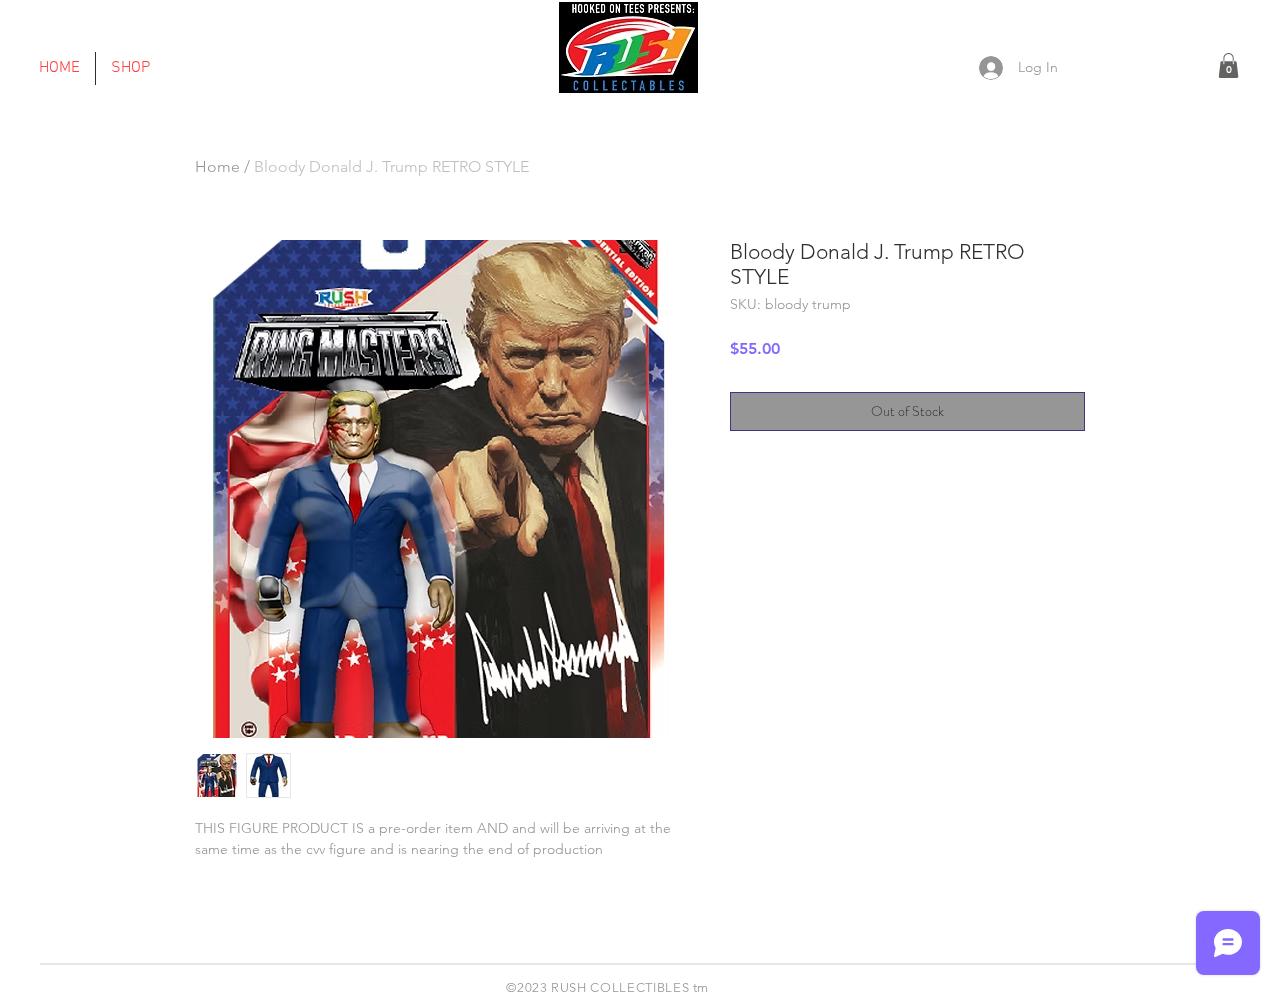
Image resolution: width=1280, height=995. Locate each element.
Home (217, 166)
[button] (1228, 65)
